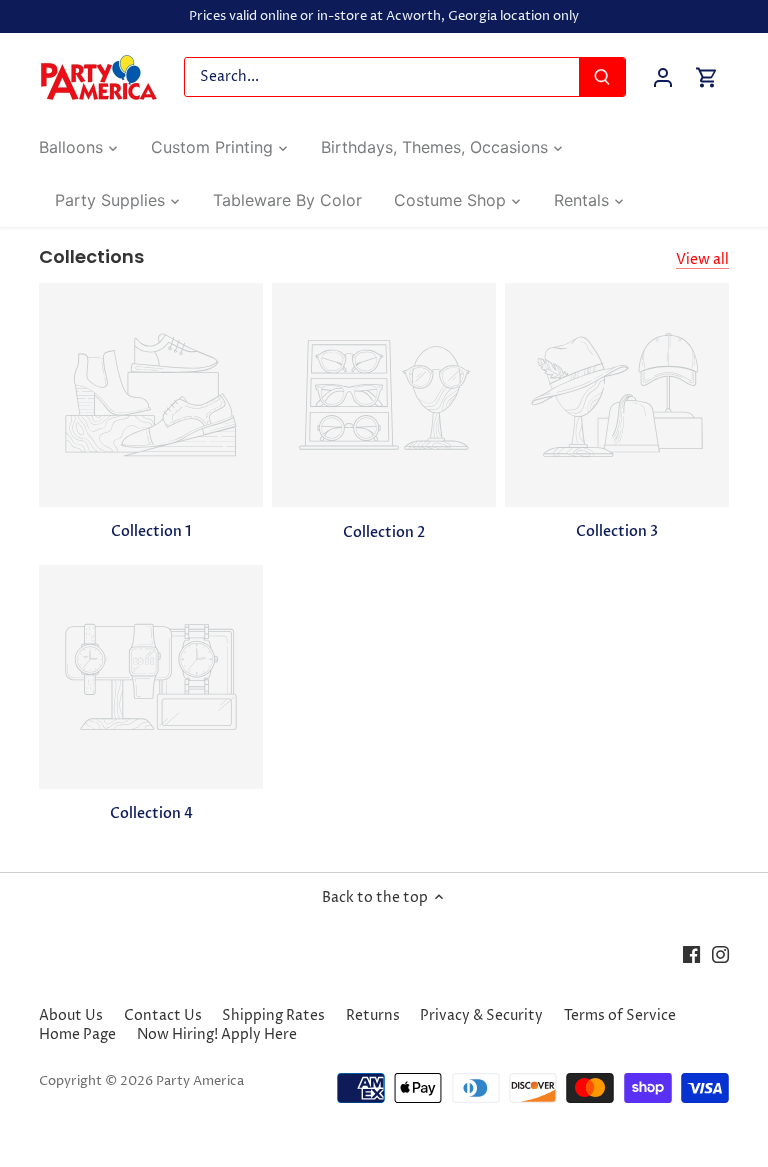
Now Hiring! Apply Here (217, 1034)
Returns (373, 1015)
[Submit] (602, 77)
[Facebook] (691, 954)
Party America (200, 1081)
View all (702, 259)
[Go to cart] (707, 77)
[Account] (663, 77)
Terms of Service (620, 1015)
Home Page (77, 1034)
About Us (71, 1015)
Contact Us (163, 1015)
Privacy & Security (481, 1015)
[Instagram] (720, 954)
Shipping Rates (273, 1015)
